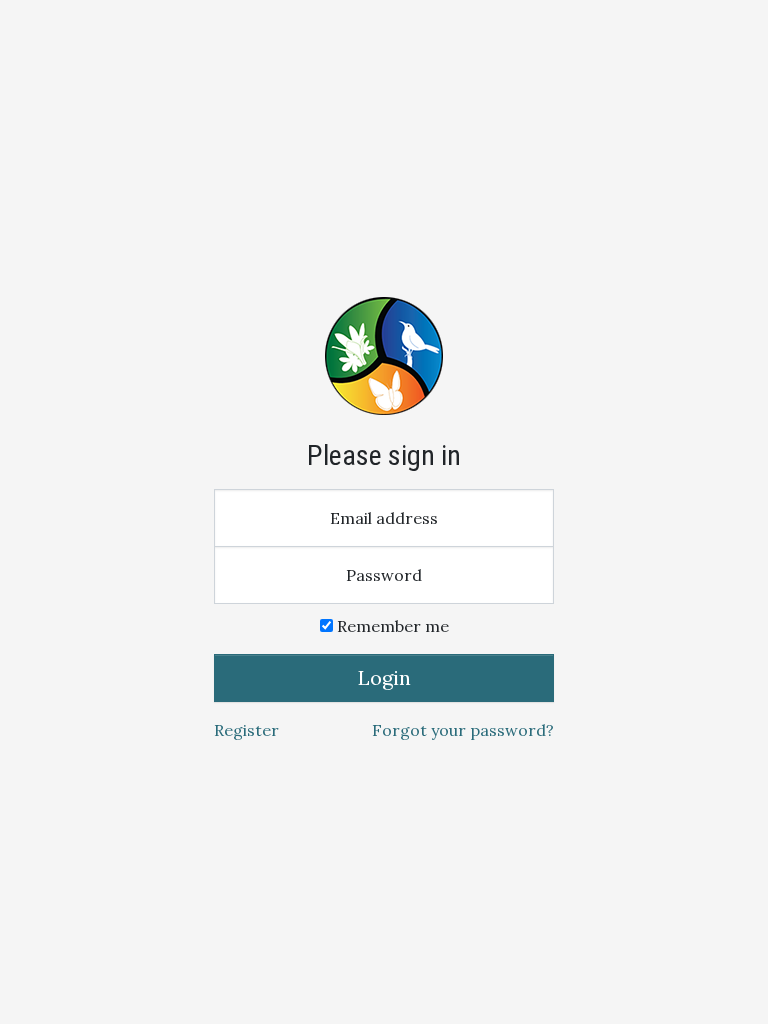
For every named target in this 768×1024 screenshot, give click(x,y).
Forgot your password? (463, 730)
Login (384, 677)
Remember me (391, 626)
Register (246, 730)
